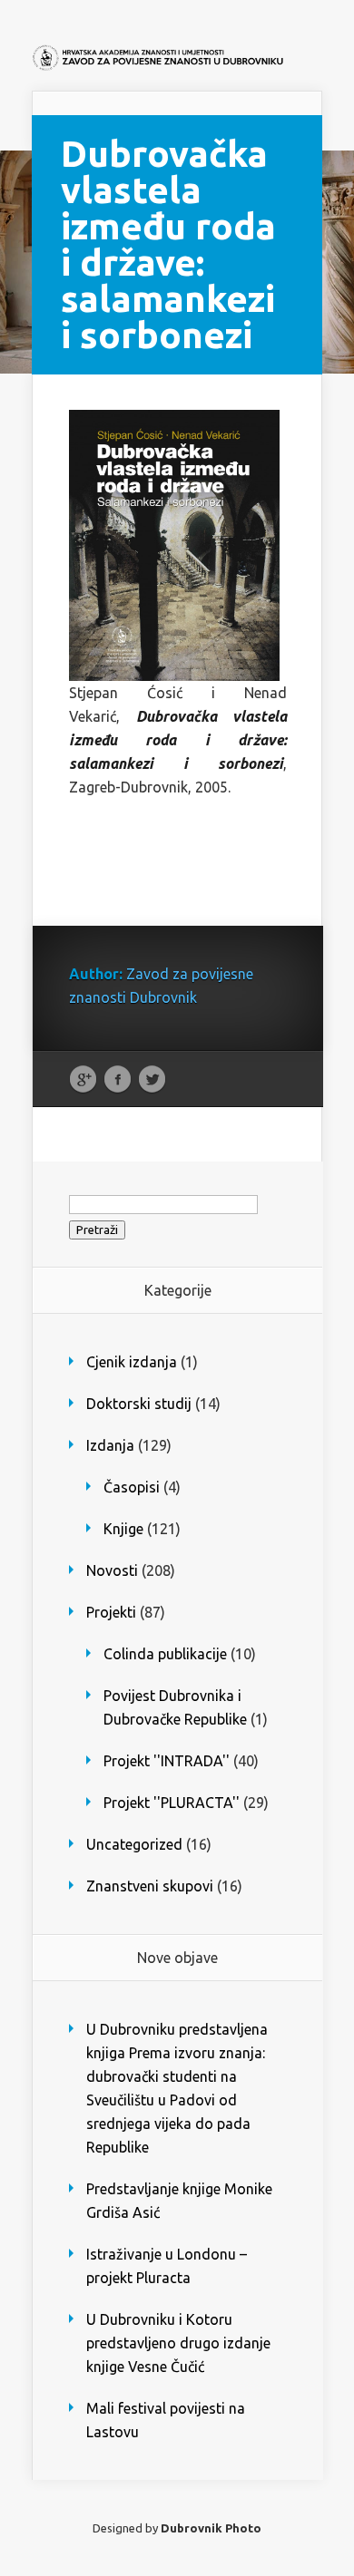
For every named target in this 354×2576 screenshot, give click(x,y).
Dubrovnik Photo (211, 2528)
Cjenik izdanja (132, 1362)
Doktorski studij (139, 1404)
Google (83, 1080)
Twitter (152, 1080)
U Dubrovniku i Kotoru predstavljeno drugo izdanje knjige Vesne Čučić (178, 2343)
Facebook (118, 1080)
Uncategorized (134, 1844)
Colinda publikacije (165, 1654)
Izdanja (110, 1445)
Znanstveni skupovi (150, 1886)
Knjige (123, 1529)
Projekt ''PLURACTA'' (172, 1803)
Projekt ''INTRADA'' (167, 1761)
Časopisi (132, 1487)
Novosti (112, 1570)
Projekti (111, 1612)
